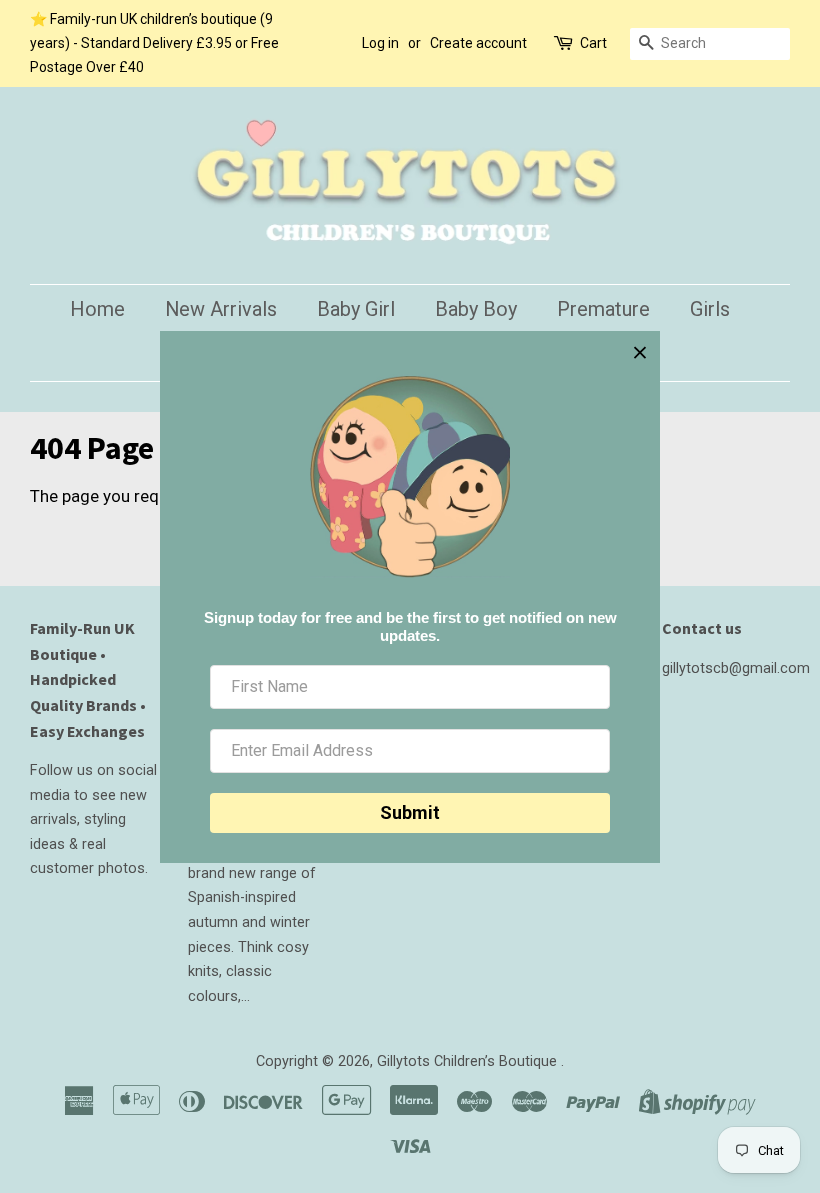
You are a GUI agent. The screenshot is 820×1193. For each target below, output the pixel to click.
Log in (380, 43)
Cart (593, 43)
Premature (603, 309)
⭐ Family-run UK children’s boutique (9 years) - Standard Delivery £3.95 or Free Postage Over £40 (154, 43)
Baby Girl (356, 309)
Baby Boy (476, 309)
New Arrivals (221, 309)
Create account (478, 43)
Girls (710, 309)
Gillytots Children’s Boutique (469, 1061)
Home (97, 309)
